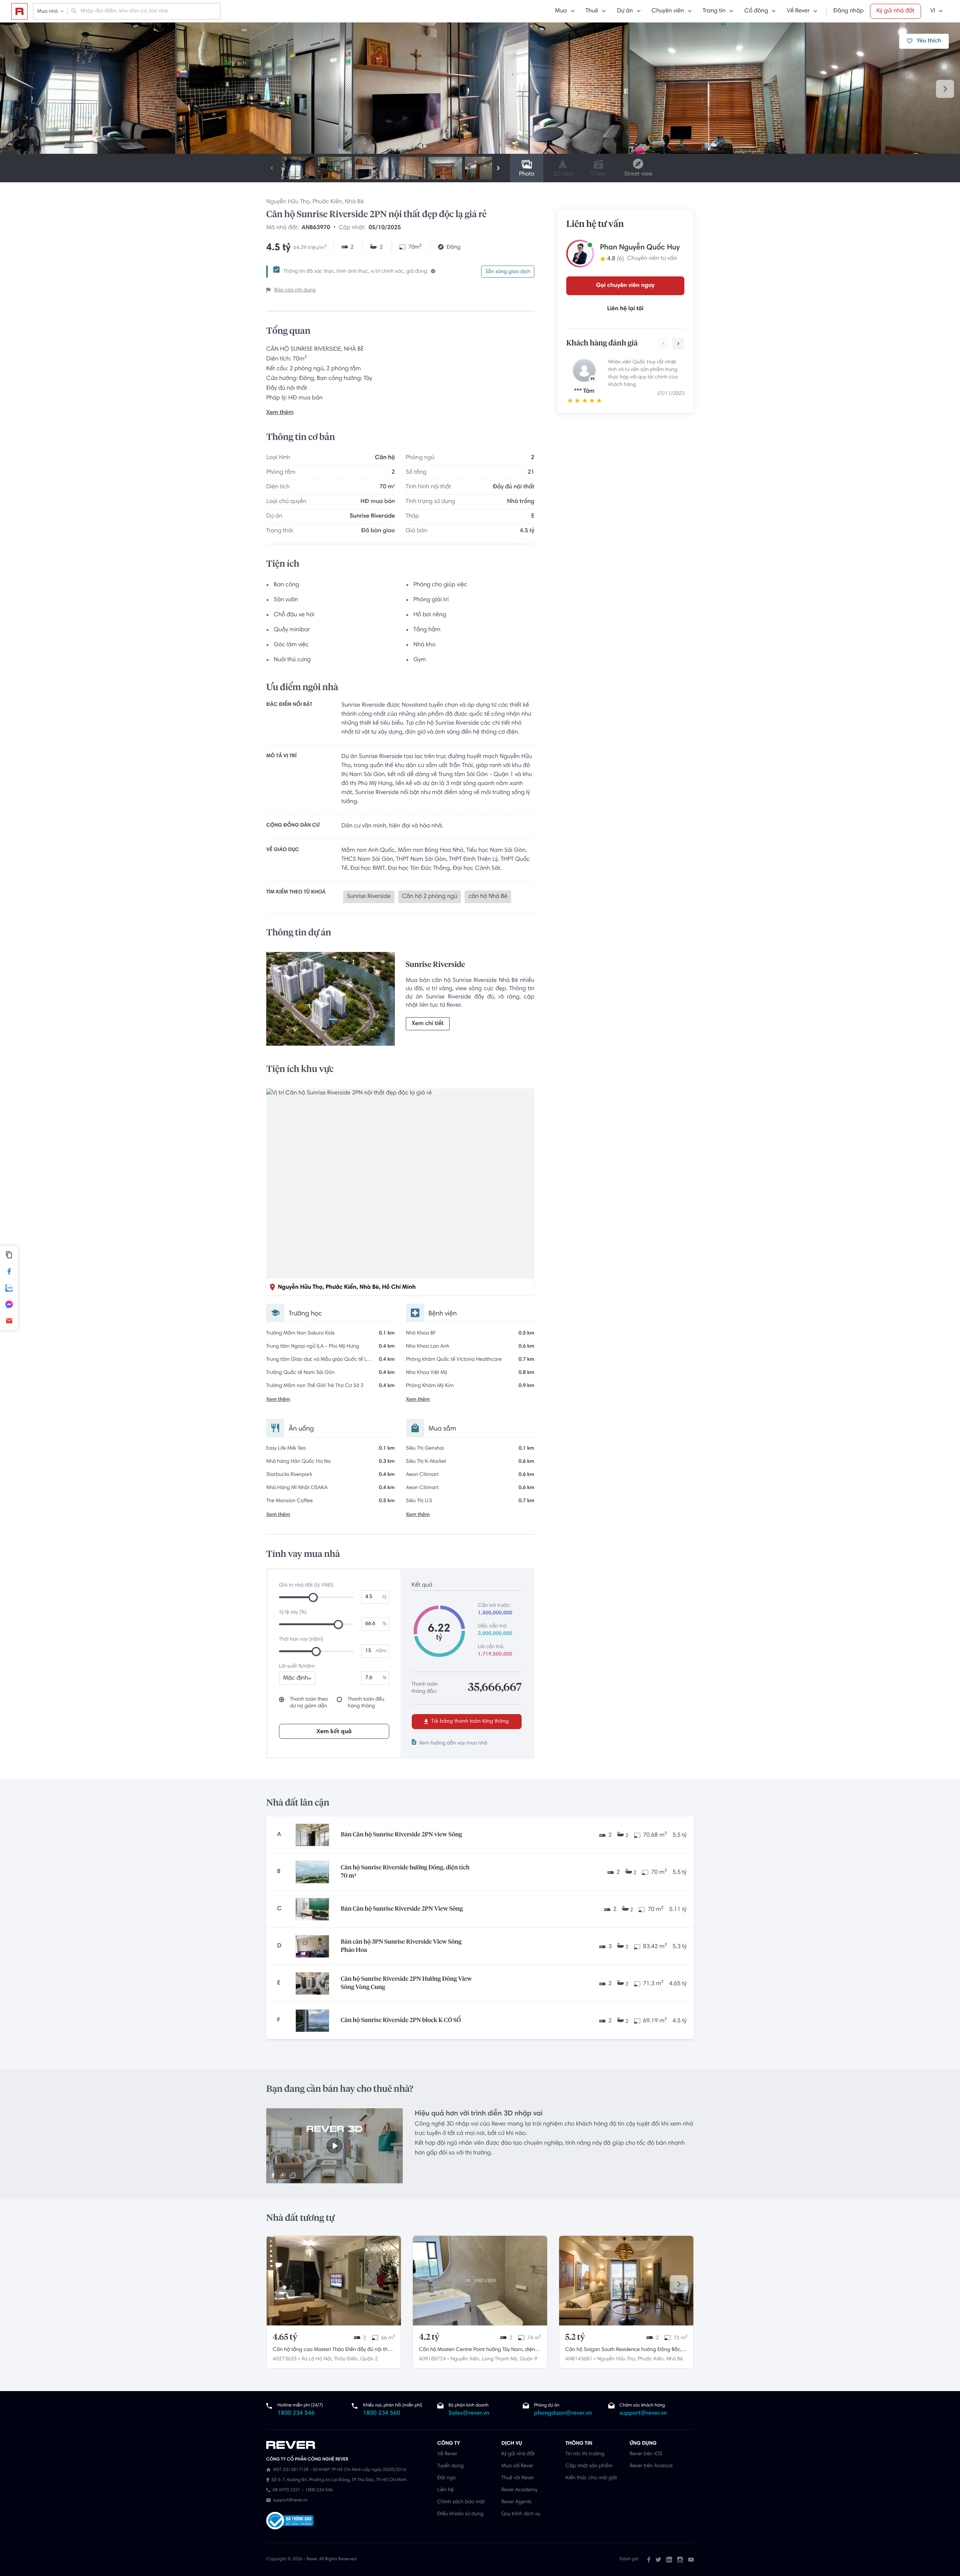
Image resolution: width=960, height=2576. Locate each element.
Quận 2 (369, 2359)
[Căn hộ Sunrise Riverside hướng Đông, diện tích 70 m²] (312, 1872)
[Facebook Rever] (649, 2559)
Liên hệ (445, 2490)
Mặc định (295, 1678)
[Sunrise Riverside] (331, 1001)
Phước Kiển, (651, 2359)
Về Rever (798, 11)
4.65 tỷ (285, 2337)
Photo (527, 174)
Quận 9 (528, 2359)
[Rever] (348, 2445)
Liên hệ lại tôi (625, 309)
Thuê (592, 11)
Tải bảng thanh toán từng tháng (469, 1722)
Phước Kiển (327, 202)
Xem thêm (280, 413)
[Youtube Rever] (691, 2559)
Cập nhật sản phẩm (589, 2466)
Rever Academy (519, 2490)
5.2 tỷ (575, 2337)
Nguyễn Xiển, (465, 2359)
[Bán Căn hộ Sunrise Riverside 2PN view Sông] (312, 1835)
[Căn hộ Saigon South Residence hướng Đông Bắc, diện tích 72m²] (626, 2281)
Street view (638, 174)
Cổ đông (756, 11)
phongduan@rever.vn (563, 2414)
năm (381, 1651)
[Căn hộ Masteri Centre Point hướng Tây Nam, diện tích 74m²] (480, 2281)
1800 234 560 (382, 2414)
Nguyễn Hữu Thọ (288, 202)
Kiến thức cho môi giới (591, 2478)
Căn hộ (385, 458)
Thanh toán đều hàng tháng (366, 1703)
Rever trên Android (651, 2466)
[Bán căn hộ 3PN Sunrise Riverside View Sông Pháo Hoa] (312, 1946)
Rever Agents (517, 2502)
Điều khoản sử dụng (460, 2514)
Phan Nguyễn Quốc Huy (640, 248)
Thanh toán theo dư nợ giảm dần (309, 1703)
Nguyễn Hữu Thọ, (617, 2359)
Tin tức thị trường (585, 2454)
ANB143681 (579, 2359)
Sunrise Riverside (372, 516)
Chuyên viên (668, 11)
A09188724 (432, 2359)
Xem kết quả (334, 1732)
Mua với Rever (517, 2466)
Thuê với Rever (518, 2478)
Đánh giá (629, 2559)
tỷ (385, 1597)
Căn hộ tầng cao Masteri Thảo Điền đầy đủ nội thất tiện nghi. (332, 2351)
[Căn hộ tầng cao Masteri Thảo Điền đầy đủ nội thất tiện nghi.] (334, 2281)
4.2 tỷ (429, 2337)
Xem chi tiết (428, 1024)
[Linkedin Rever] (669, 2559)
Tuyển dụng (450, 2466)
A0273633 (285, 2359)
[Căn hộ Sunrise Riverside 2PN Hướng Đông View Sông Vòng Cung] (312, 1983)
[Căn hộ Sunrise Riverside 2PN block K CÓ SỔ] (312, 2021)
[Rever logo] (19, 11)
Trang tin (714, 11)
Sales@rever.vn (469, 2414)
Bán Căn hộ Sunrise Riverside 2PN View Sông (402, 1909)
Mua (561, 11)
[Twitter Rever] (658, 2559)
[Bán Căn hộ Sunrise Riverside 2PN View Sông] (312, 1909)
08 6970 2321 (286, 2490)
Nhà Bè (355, 202)
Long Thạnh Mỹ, (500, 2359)
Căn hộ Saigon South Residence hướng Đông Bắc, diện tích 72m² (623, 2351)
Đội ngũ (446, 2478)
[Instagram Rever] (680, 2559)
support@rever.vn (643, 2414)
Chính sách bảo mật (461, 2502)
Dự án (625, 11)
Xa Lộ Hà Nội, (317, 2359)
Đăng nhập (848, 11)
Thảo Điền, (346, 2359)
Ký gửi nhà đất (895, 11)
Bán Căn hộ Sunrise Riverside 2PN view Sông (401, 1835)
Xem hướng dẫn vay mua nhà (453, 1743)
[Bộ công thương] (290, 2521)
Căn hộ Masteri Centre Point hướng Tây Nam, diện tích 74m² (477, 2351)
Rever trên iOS (646, 2454)
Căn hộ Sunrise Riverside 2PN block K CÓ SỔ (401, 2021)
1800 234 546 (296, 2414)
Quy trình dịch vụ (521, 2514)
